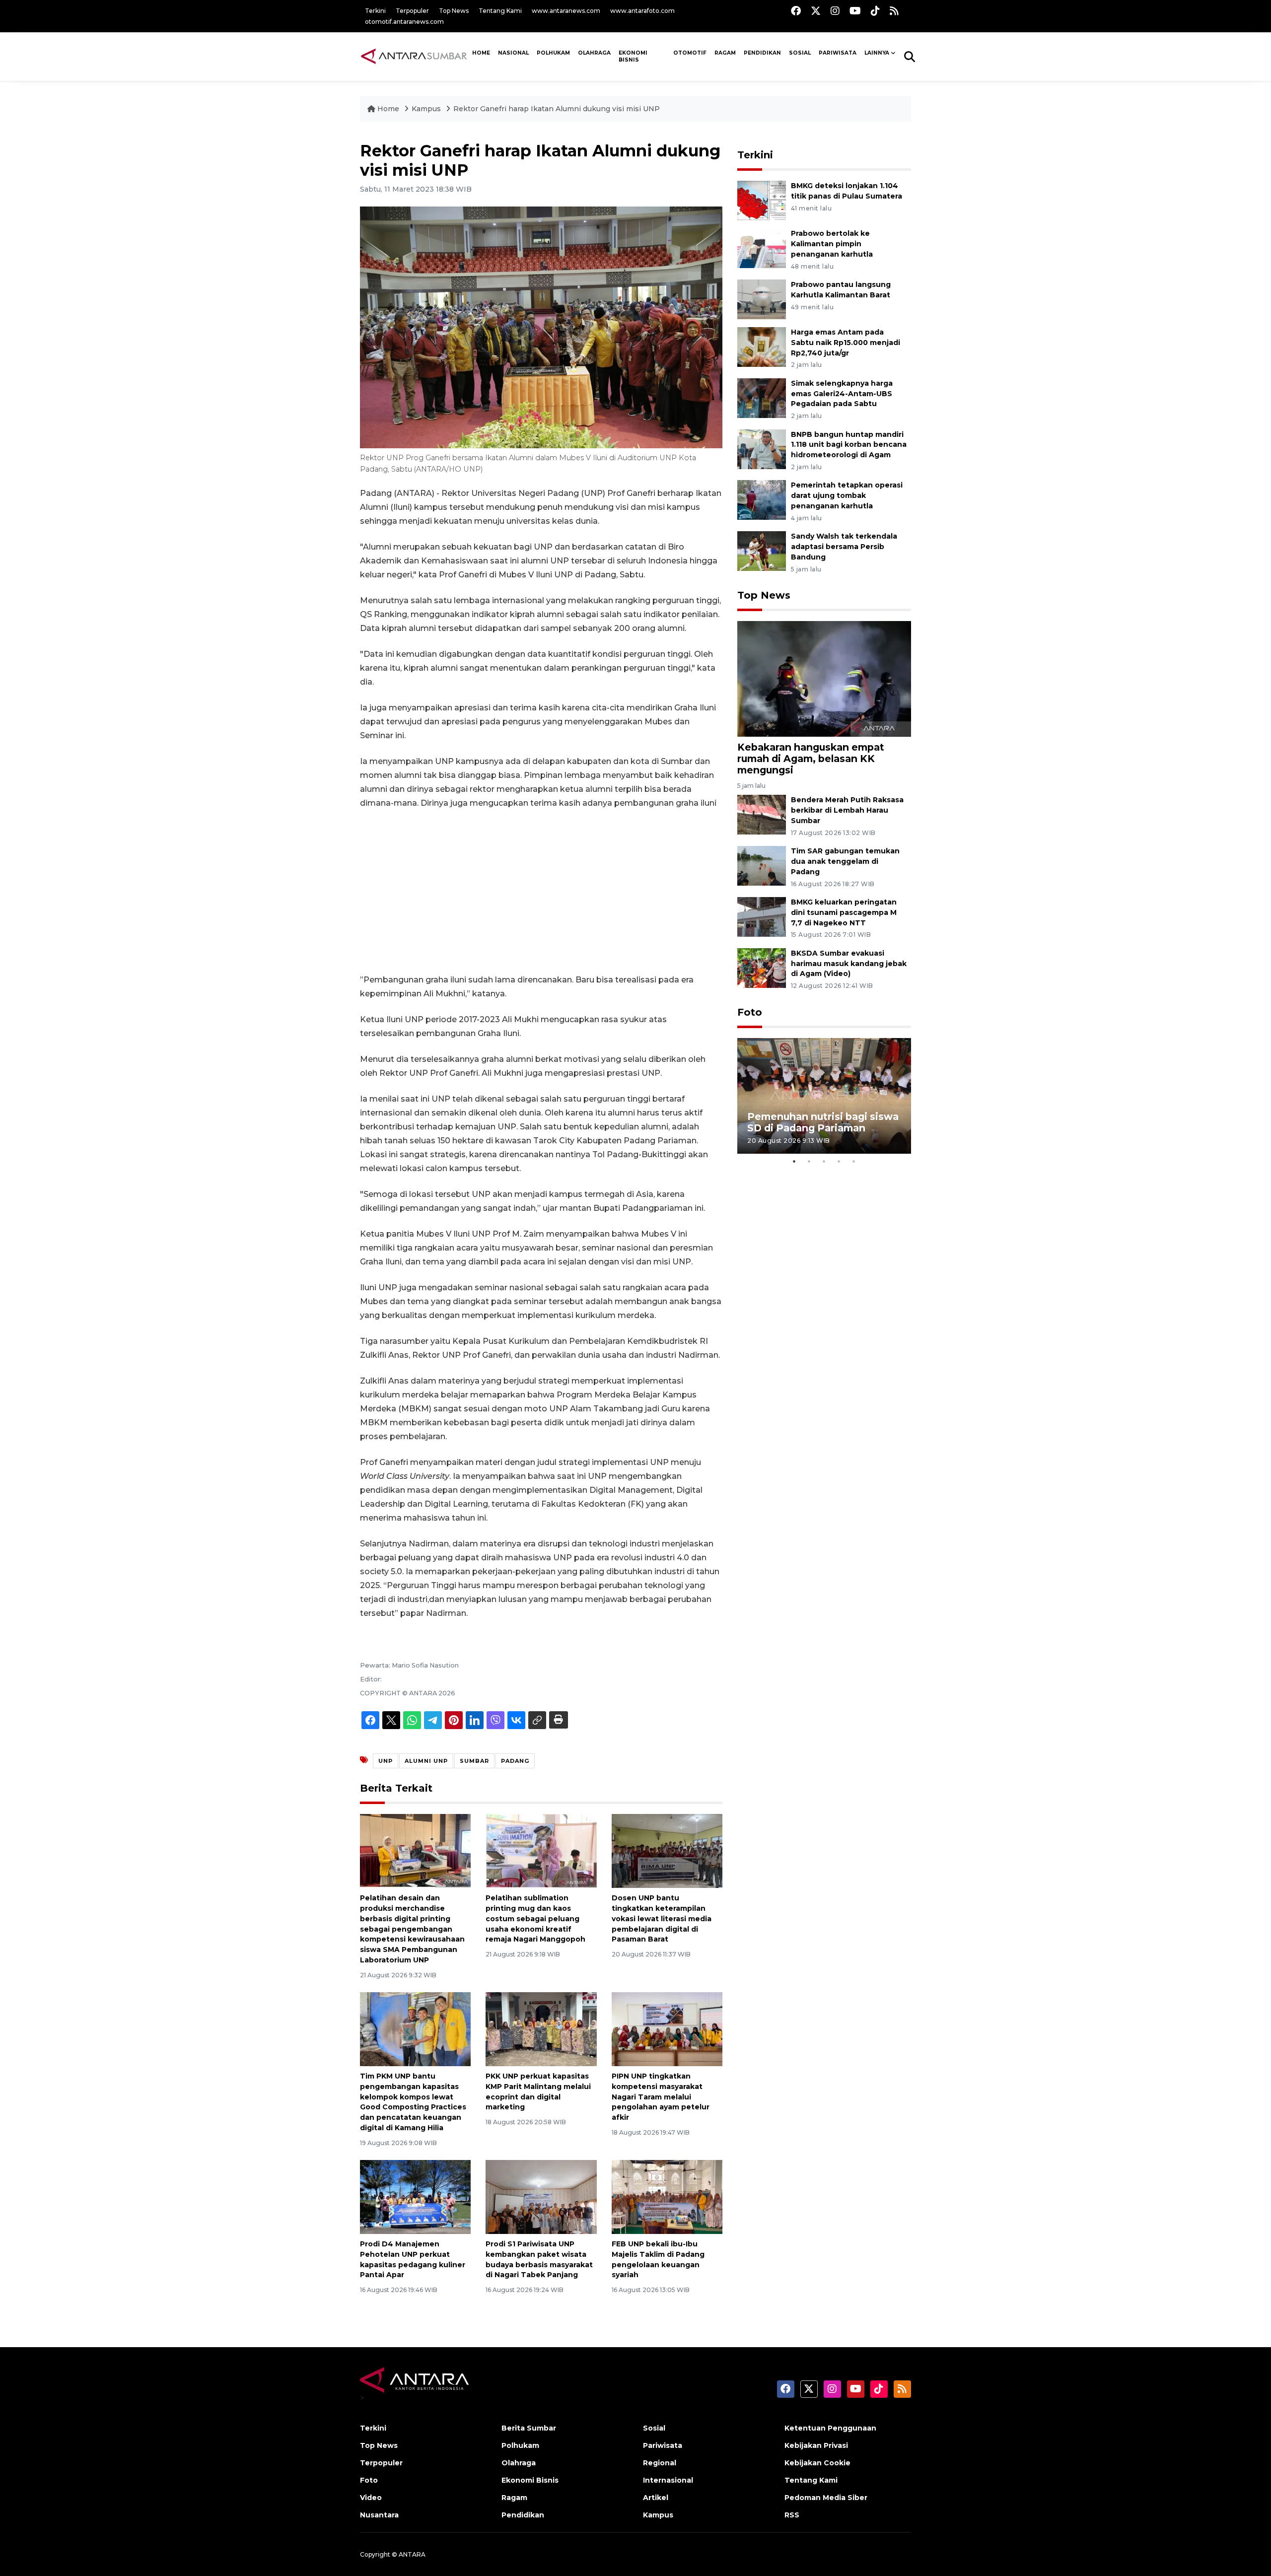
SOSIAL (800, 53)
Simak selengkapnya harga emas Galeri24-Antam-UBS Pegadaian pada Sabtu (842, 394)
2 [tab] (809, 1161)
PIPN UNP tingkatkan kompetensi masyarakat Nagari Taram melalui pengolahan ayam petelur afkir (661, 2097)
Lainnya (877, 53)
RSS (792, 2515)
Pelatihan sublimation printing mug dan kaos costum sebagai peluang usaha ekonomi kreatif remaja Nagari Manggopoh (535, 1918)
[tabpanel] (824, 1096)
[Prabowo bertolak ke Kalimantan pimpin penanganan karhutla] (762, 248)
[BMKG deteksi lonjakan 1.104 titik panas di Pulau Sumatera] (762, 200)
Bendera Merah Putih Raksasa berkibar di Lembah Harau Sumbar (847, 810)
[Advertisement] (541, 892)
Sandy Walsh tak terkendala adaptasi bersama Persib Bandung (844, 547)
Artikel (656, 2498)
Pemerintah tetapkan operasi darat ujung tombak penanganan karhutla (847, 495)
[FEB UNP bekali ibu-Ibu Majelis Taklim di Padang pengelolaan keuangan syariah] (667, 2196)
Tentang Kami (500, 11)
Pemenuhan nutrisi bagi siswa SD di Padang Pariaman (823, 1122)
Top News (454, 11)
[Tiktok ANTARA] (875, 11)
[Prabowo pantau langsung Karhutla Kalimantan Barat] (762, 299)
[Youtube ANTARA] (855, 11)
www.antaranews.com (566, 11)
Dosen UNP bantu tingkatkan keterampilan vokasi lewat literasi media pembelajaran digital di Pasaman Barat (662, 1918)
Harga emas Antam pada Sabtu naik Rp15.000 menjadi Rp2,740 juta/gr (846, 343)
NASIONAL (513, 53)
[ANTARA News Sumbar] (414, 56)
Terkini (375, 11)
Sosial (654, 2428)
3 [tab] (824, 1161)
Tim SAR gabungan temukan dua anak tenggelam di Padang (845, 861)
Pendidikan (762, 53)
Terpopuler (412, 11)
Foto (750, 1012)
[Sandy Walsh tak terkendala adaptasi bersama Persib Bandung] (762, 550)
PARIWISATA (838, 53)
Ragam (725, 53)
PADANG (515, 1761)
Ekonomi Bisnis (633, 57)
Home (388, 109)
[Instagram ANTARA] (835, 11)
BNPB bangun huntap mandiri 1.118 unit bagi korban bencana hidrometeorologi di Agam (849, 445)
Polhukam (553, 53)
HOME (481, 53)
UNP (386, 1761)
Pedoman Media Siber (826, 2498)
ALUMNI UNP (426, 1761)
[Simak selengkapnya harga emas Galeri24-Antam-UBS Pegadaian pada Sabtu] (762, 397)
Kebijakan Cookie (817, 2463)
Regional (660, 2463)
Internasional (668, 2480)
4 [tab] (839, 1161)
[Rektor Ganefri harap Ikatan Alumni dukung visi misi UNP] (824, 678)
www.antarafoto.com (642, 11)
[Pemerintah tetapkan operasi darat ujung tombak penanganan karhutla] (762, 500)
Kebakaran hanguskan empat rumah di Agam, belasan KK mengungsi (811, 759)
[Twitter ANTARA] (816, 11)
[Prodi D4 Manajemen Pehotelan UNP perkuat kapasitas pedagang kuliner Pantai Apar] (415, 2196)
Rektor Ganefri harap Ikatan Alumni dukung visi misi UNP (557, 109)
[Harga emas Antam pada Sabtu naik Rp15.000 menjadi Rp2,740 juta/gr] (762, 346)
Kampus (427, 109)
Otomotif (690, 53)
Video (371, 2498)
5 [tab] (854, 1161)
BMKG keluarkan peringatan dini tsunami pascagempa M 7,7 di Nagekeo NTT (844, 912)
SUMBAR (474, 1761)
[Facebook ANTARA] (796, 11)
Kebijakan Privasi (816, 2445)
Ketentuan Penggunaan (830, 2428)
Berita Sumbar (529, 2428)
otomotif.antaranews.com (404, 22)
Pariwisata (663, 2445)
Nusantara (379, 2515)
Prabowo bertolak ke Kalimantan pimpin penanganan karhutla (832, 244)
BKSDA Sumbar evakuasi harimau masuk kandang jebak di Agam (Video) (849, 964)
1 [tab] (794, 1161)
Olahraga (594, 53)
